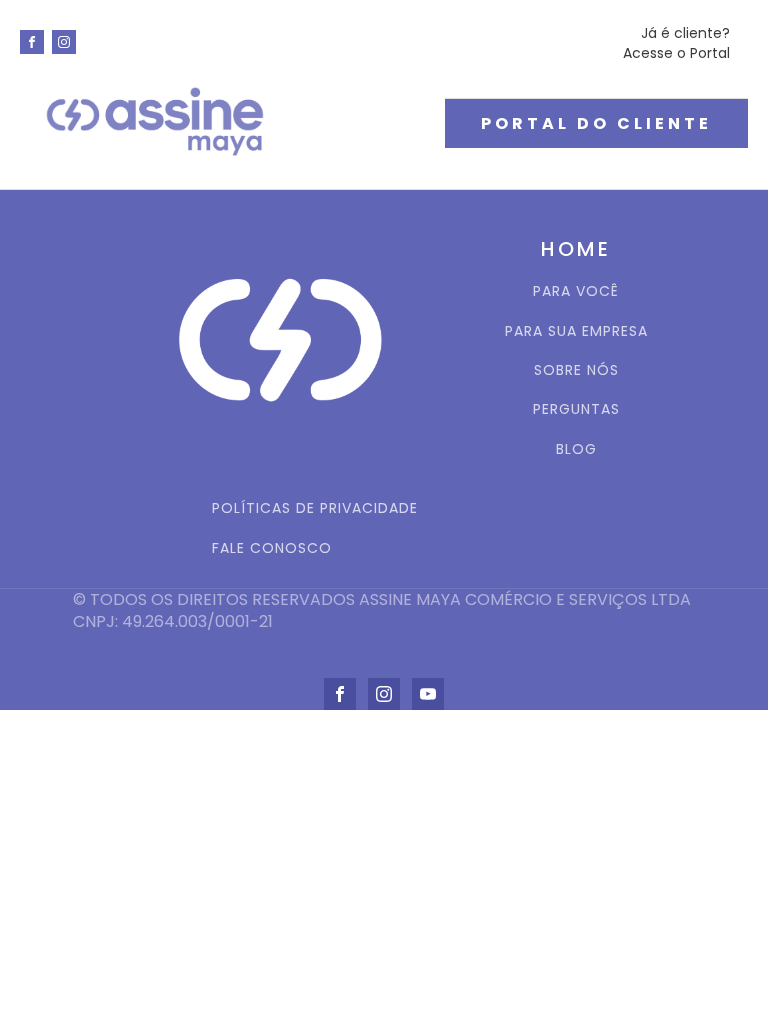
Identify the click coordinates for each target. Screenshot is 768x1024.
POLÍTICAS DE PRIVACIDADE (315, 508)
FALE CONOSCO (272, 548)
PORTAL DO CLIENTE (596, 123)
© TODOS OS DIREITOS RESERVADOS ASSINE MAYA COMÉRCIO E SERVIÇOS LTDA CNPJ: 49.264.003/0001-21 (384, 611)
